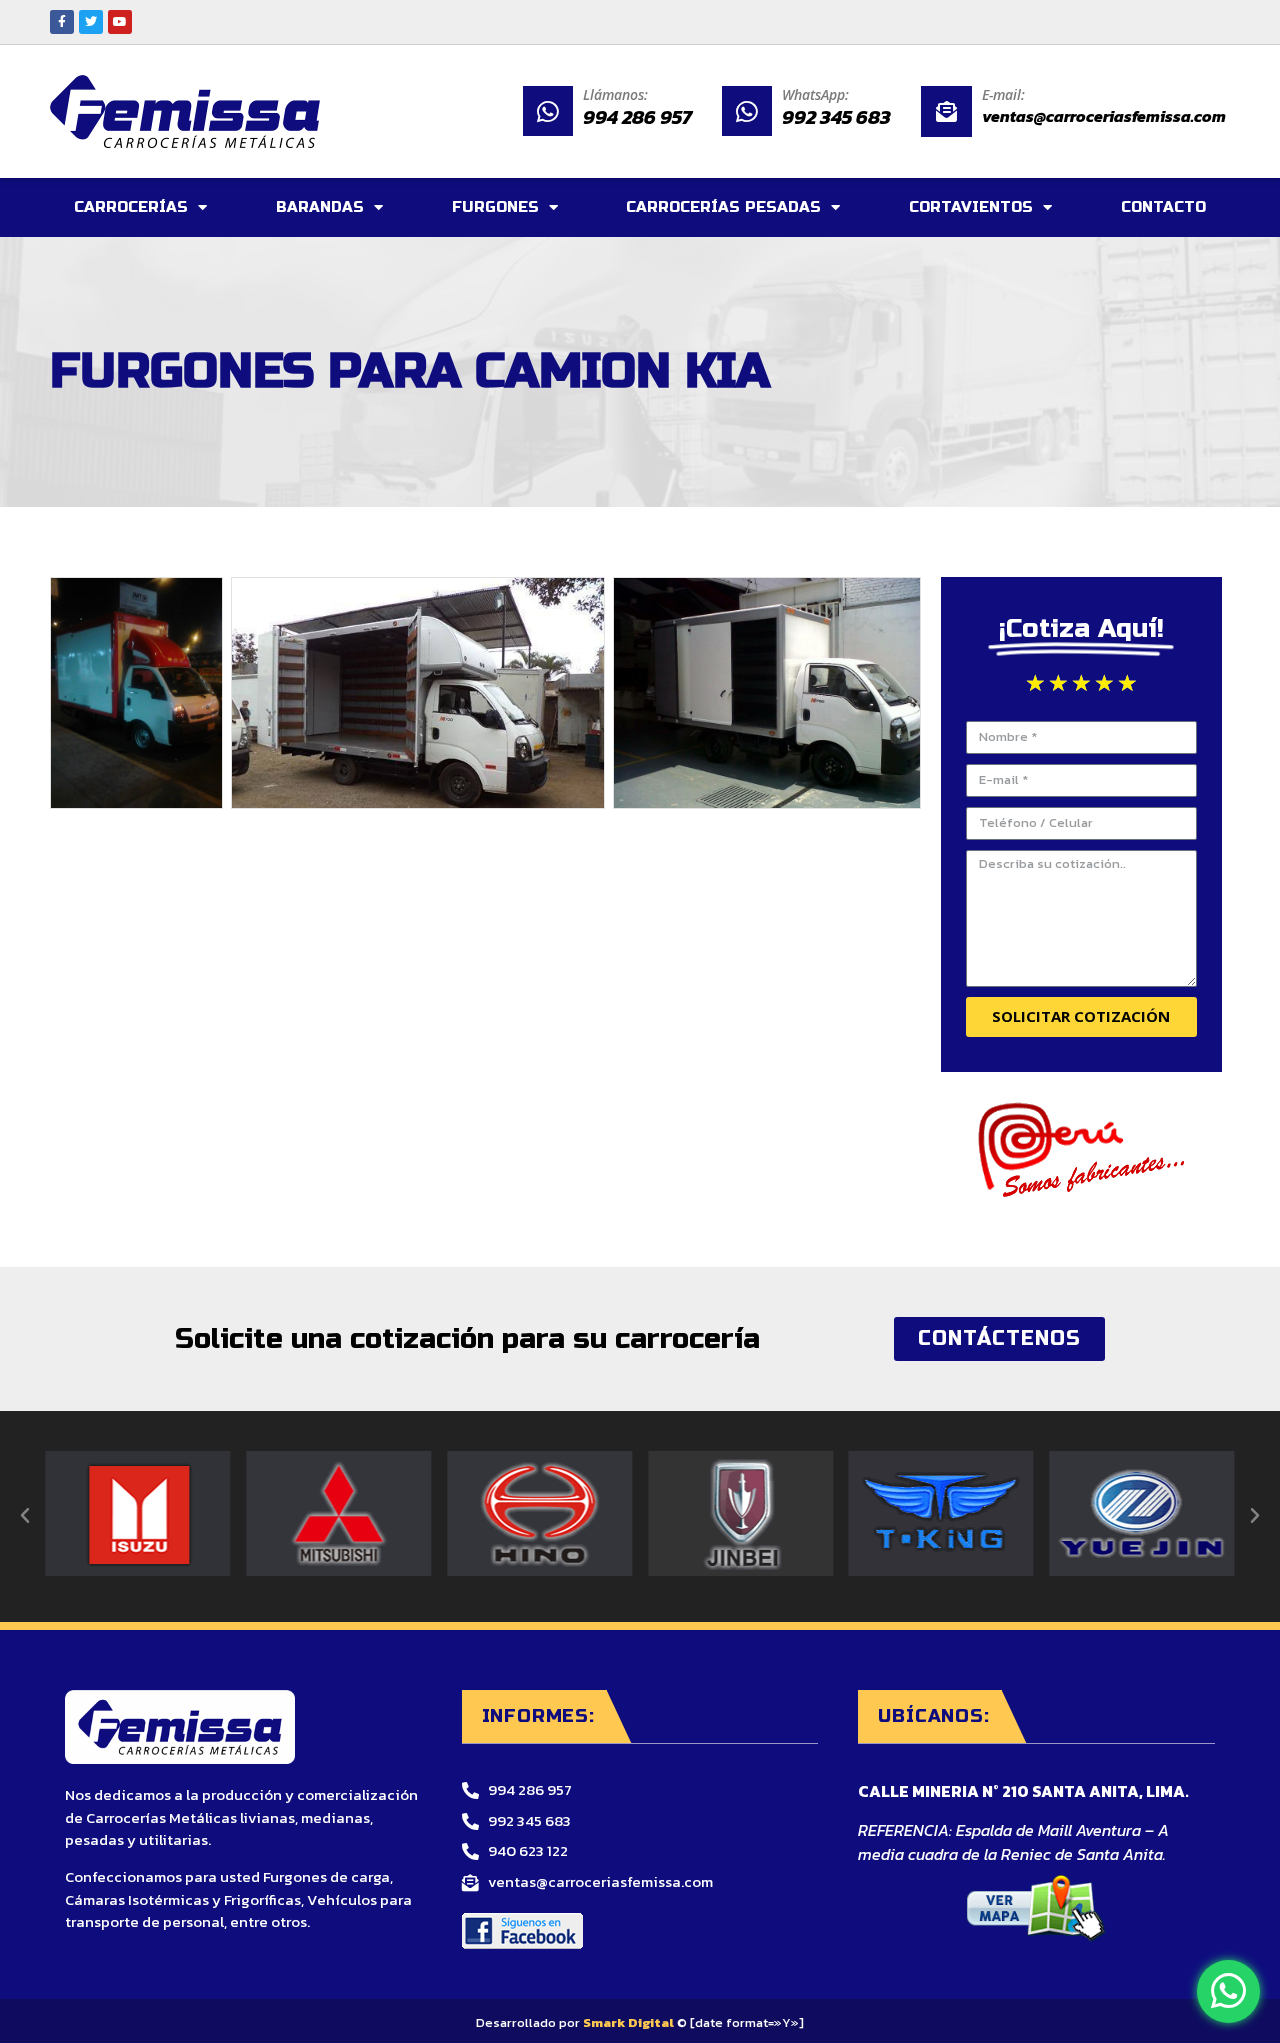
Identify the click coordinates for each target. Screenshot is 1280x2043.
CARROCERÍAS (131, 207)
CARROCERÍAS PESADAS (723, 207)
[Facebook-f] (62, 22)
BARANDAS (320, 207)
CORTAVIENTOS (971, 207)
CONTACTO (1163, 207)
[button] (25, 1516)
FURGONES (495, 207)
